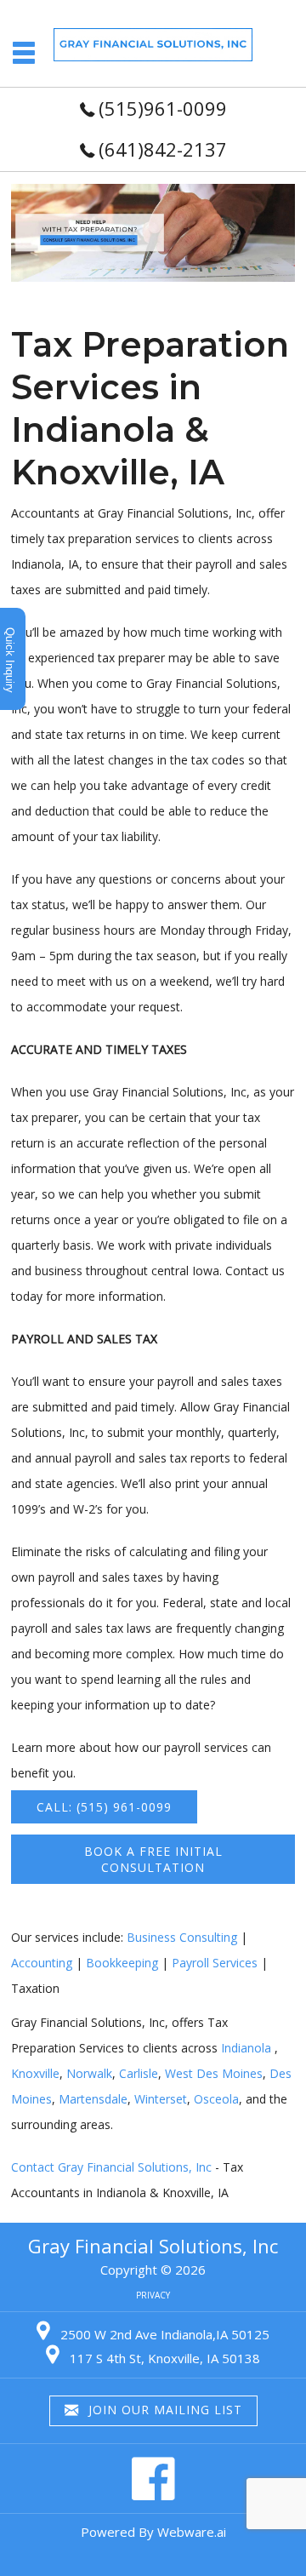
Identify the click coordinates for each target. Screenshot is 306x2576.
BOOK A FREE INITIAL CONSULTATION (153, 1859)
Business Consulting (182, 1937)
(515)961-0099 (163, 108)
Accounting (42, 1963)
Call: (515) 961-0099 (104, 1807)
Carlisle (139, 2073)
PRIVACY (153, 2295)
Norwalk (89, 2073)
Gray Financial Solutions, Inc (153, 2246)
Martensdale (93, 2099)
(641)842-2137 (163, 149)
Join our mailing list (163, 2410)
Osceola (216, 2099)
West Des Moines (214, 2073)
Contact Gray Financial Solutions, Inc (111, 2167)
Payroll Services (215, 1963)
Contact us (255, 1271)
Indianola (246, 2048)
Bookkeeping (122, 1963)
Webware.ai (192, 2532)
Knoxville (35, 2073)
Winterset (161, 2099)
